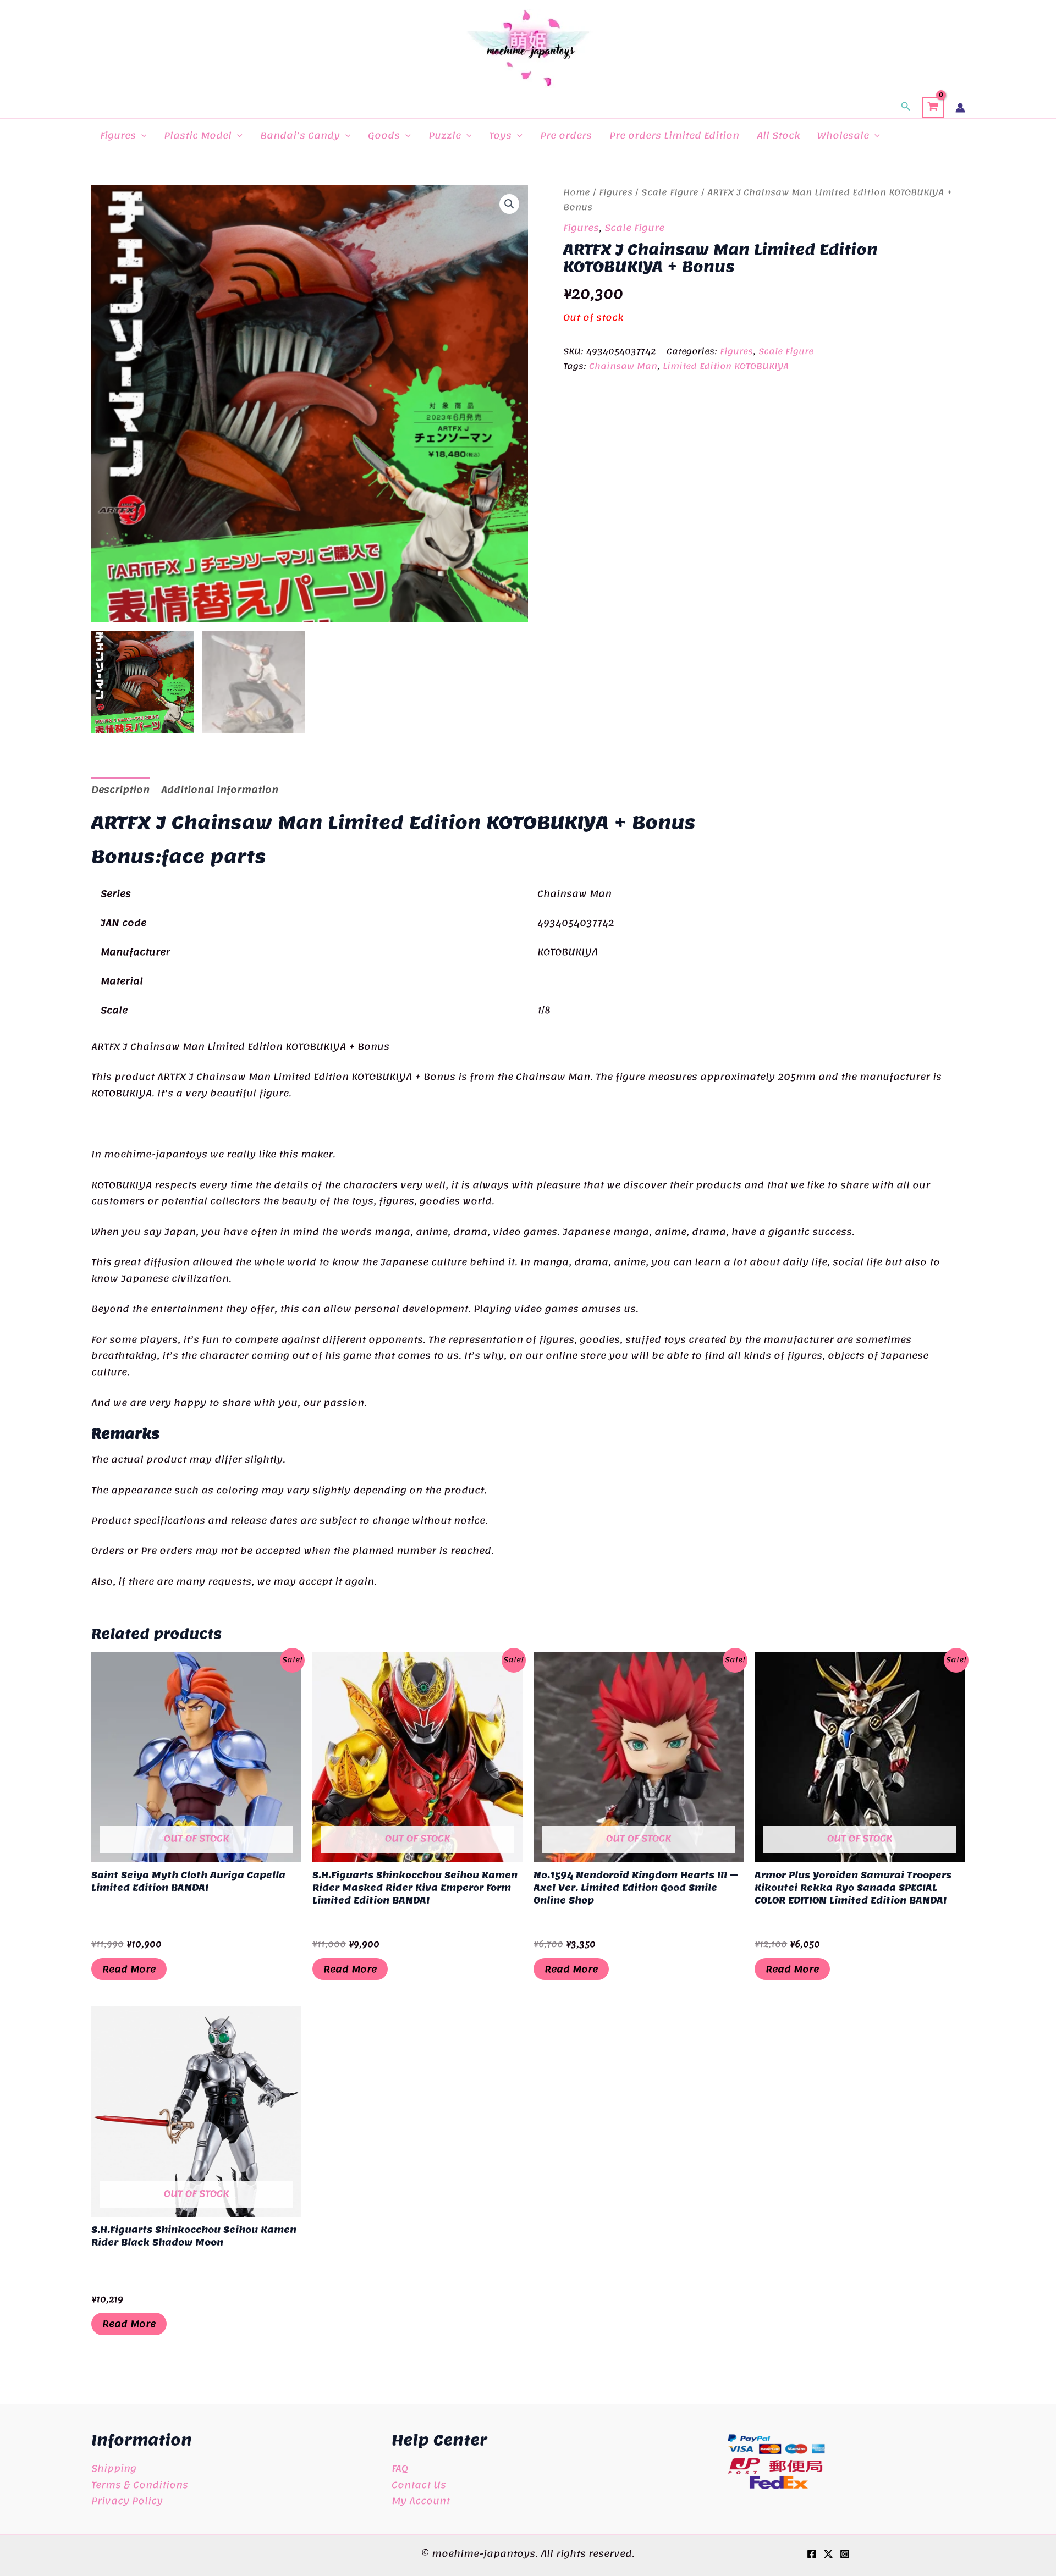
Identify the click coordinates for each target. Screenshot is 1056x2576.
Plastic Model (198, 135)
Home (577, 192)
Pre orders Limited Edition (674, 135)
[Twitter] (828, 2554)
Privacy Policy (127, 2501)
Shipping (114, 2468)
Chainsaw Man (623, 366)
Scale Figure (670, 192)
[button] (906, 108)
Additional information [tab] (220, 790)
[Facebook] (812, 2554)
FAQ (400, 2468)
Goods (384, 135)
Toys (500, 135)
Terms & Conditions (140, 2485)
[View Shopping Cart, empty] (933, 108)
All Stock (778, 135)
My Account (421, 2501)
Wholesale (843, 135)
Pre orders (566, 135)
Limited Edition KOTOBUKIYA (726, 366)
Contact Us (419, 2485)
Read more (129, 1969)
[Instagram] (845, 2554)
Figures (118, 135)
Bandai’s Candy (300, 135)
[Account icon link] (960, 108)
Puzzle (445, 135)
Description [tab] (120, 790)
